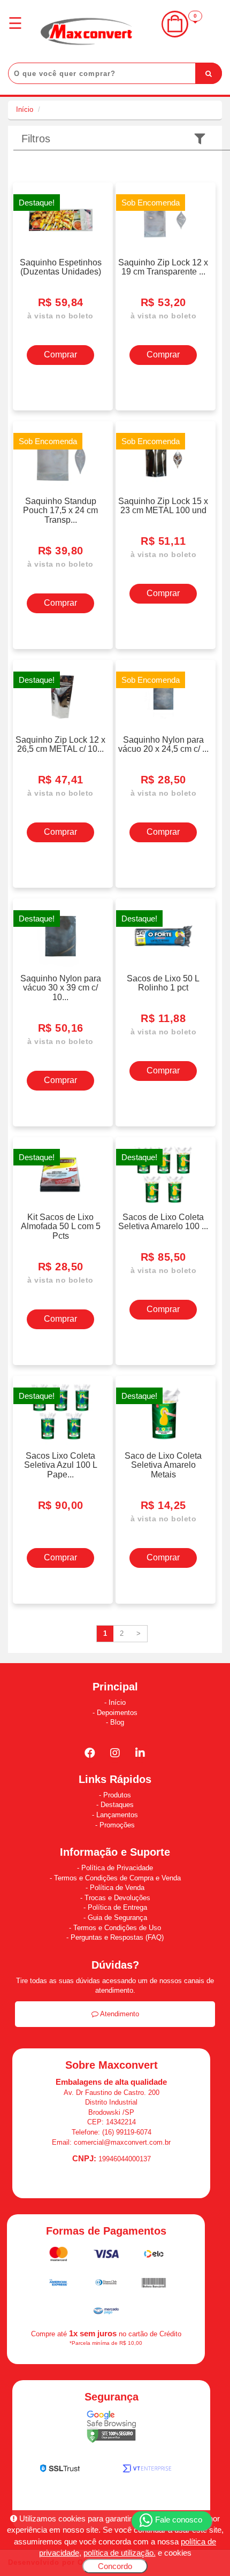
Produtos (117, 1795)
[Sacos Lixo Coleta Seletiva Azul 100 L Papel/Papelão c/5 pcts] (60, 1414)
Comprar (60, 355)
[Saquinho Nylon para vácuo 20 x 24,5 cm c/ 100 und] (163, 698)
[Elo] (154, 2256)
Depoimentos (117, 1713)
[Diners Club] (107, 2285)
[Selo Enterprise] (147, 2471)
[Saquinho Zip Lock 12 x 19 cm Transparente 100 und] (163, 220)
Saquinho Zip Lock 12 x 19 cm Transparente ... (163, 267)
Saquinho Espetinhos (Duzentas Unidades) (61, 267)
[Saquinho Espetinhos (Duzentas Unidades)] (60, 220)
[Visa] (107, 2256)
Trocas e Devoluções (117, 1898)
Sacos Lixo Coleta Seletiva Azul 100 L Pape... (61, 1465)
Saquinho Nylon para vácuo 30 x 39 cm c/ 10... (61, 988)
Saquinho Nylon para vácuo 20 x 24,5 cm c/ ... (163, 744)
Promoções (117, 1825)
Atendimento (119, 2014)
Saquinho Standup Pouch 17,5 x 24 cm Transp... (60, 510)
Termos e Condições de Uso (117, 1928)
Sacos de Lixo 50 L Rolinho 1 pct (163, 983)
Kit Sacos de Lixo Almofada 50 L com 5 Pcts (61, 1226)
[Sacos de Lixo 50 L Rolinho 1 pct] (163, 936)
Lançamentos (117, 1815)
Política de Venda (117, 1888)
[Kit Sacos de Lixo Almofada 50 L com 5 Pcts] (60, 1175)
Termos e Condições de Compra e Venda (117, 1878)
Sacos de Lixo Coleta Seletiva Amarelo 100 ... (163, 1222)
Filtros (36, 139)
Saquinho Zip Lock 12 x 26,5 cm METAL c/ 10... (60, 744)
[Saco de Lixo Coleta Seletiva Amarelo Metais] (163, 1414)
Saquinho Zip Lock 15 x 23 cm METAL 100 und (163, 506)
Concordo (115, 2566)
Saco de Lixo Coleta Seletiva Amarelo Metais (163, 1465)
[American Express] (59, 2285)
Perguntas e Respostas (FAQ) (117, 1937)
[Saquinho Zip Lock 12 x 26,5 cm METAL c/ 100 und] (60, 698)
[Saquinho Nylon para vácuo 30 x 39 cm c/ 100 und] (60, 936)
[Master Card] (60, 2256)
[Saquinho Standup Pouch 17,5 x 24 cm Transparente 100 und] (60, 459)
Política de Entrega (117, 1907)
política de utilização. (120, 2553)
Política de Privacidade (117, 1868)
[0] (175, 35)
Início (25, 109)
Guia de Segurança (117, 1918)
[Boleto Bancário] (154, 2285)
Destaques (117, 1805)
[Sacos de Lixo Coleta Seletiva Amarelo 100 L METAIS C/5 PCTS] (163, 1175)
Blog (117, 1722)
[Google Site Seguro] (111, 2429)
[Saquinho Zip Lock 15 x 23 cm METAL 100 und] (163, 459)
